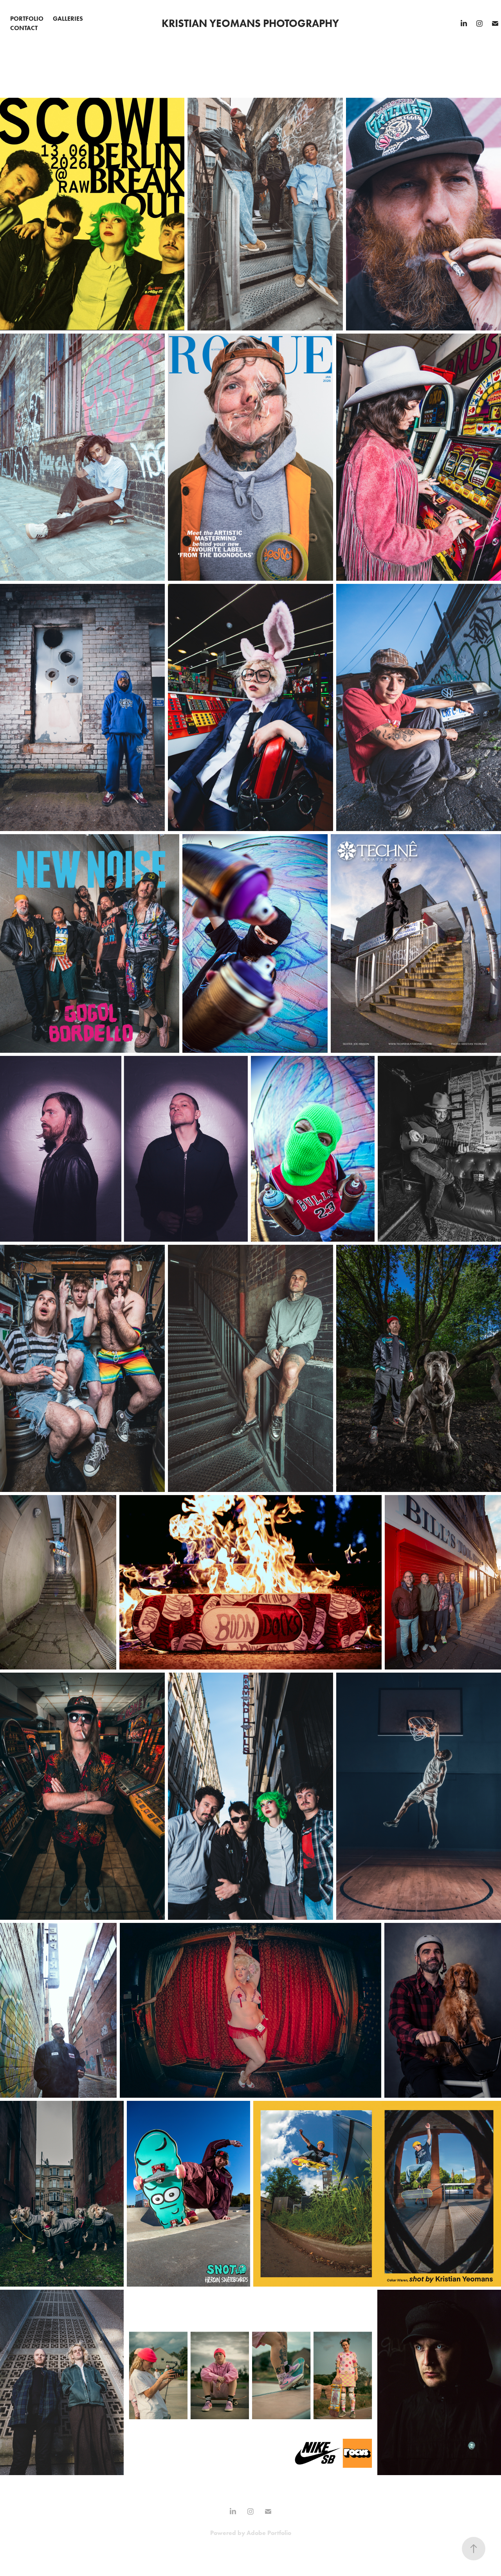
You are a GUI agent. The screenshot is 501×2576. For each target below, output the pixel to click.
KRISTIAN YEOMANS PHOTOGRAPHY (250, 23)
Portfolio (27, 19)
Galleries (68, 19)
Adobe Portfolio (269, 2533)
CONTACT (24, 28)
